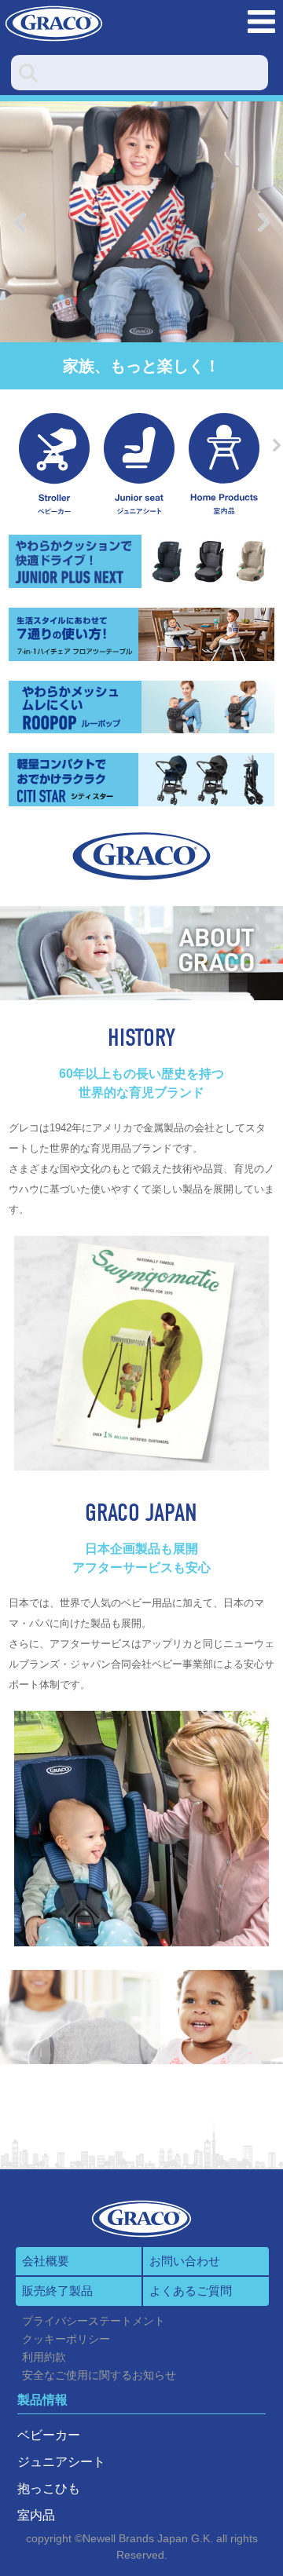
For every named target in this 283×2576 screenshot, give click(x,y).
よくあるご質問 (191, 2291)
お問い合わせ (185, 2261)
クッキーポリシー (66, 2339)
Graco (83, 24)
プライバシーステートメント (94, 2321)
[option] (141, 222)
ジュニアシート (61, 2462)
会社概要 (46, 2261)
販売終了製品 (57, 2291)
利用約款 (44, 2357)
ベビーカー (49, 2435)
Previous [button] (20, 222)
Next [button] (263, 222)
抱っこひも (49, 2488)
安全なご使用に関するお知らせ (99, 2375)
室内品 (36, 2515)
